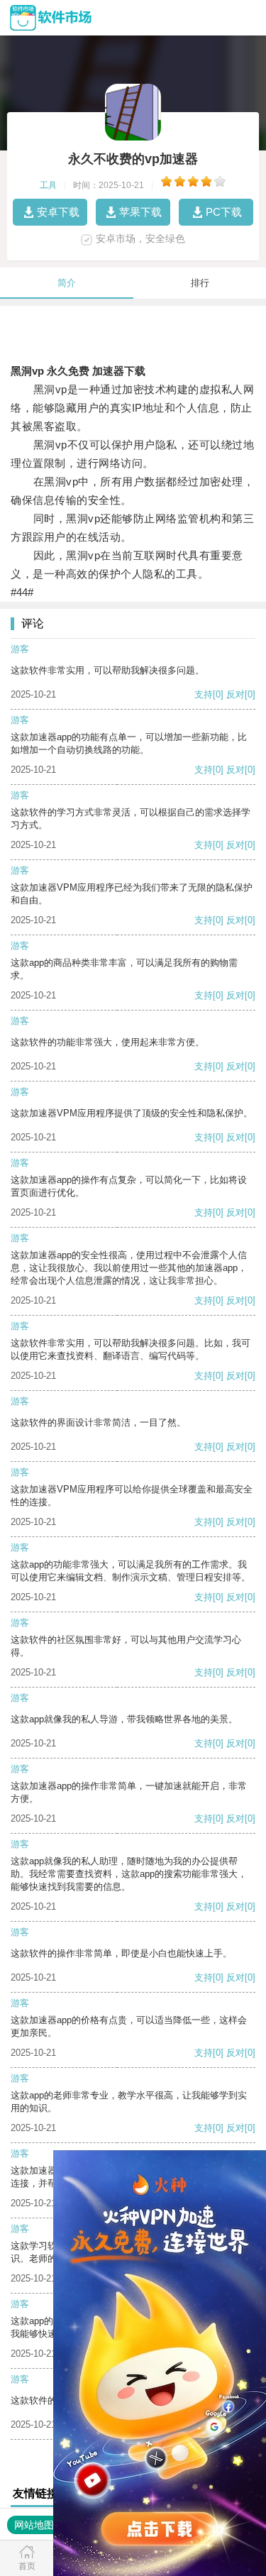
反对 (235, 694)
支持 (204, 694)
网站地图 (34, 2525)
